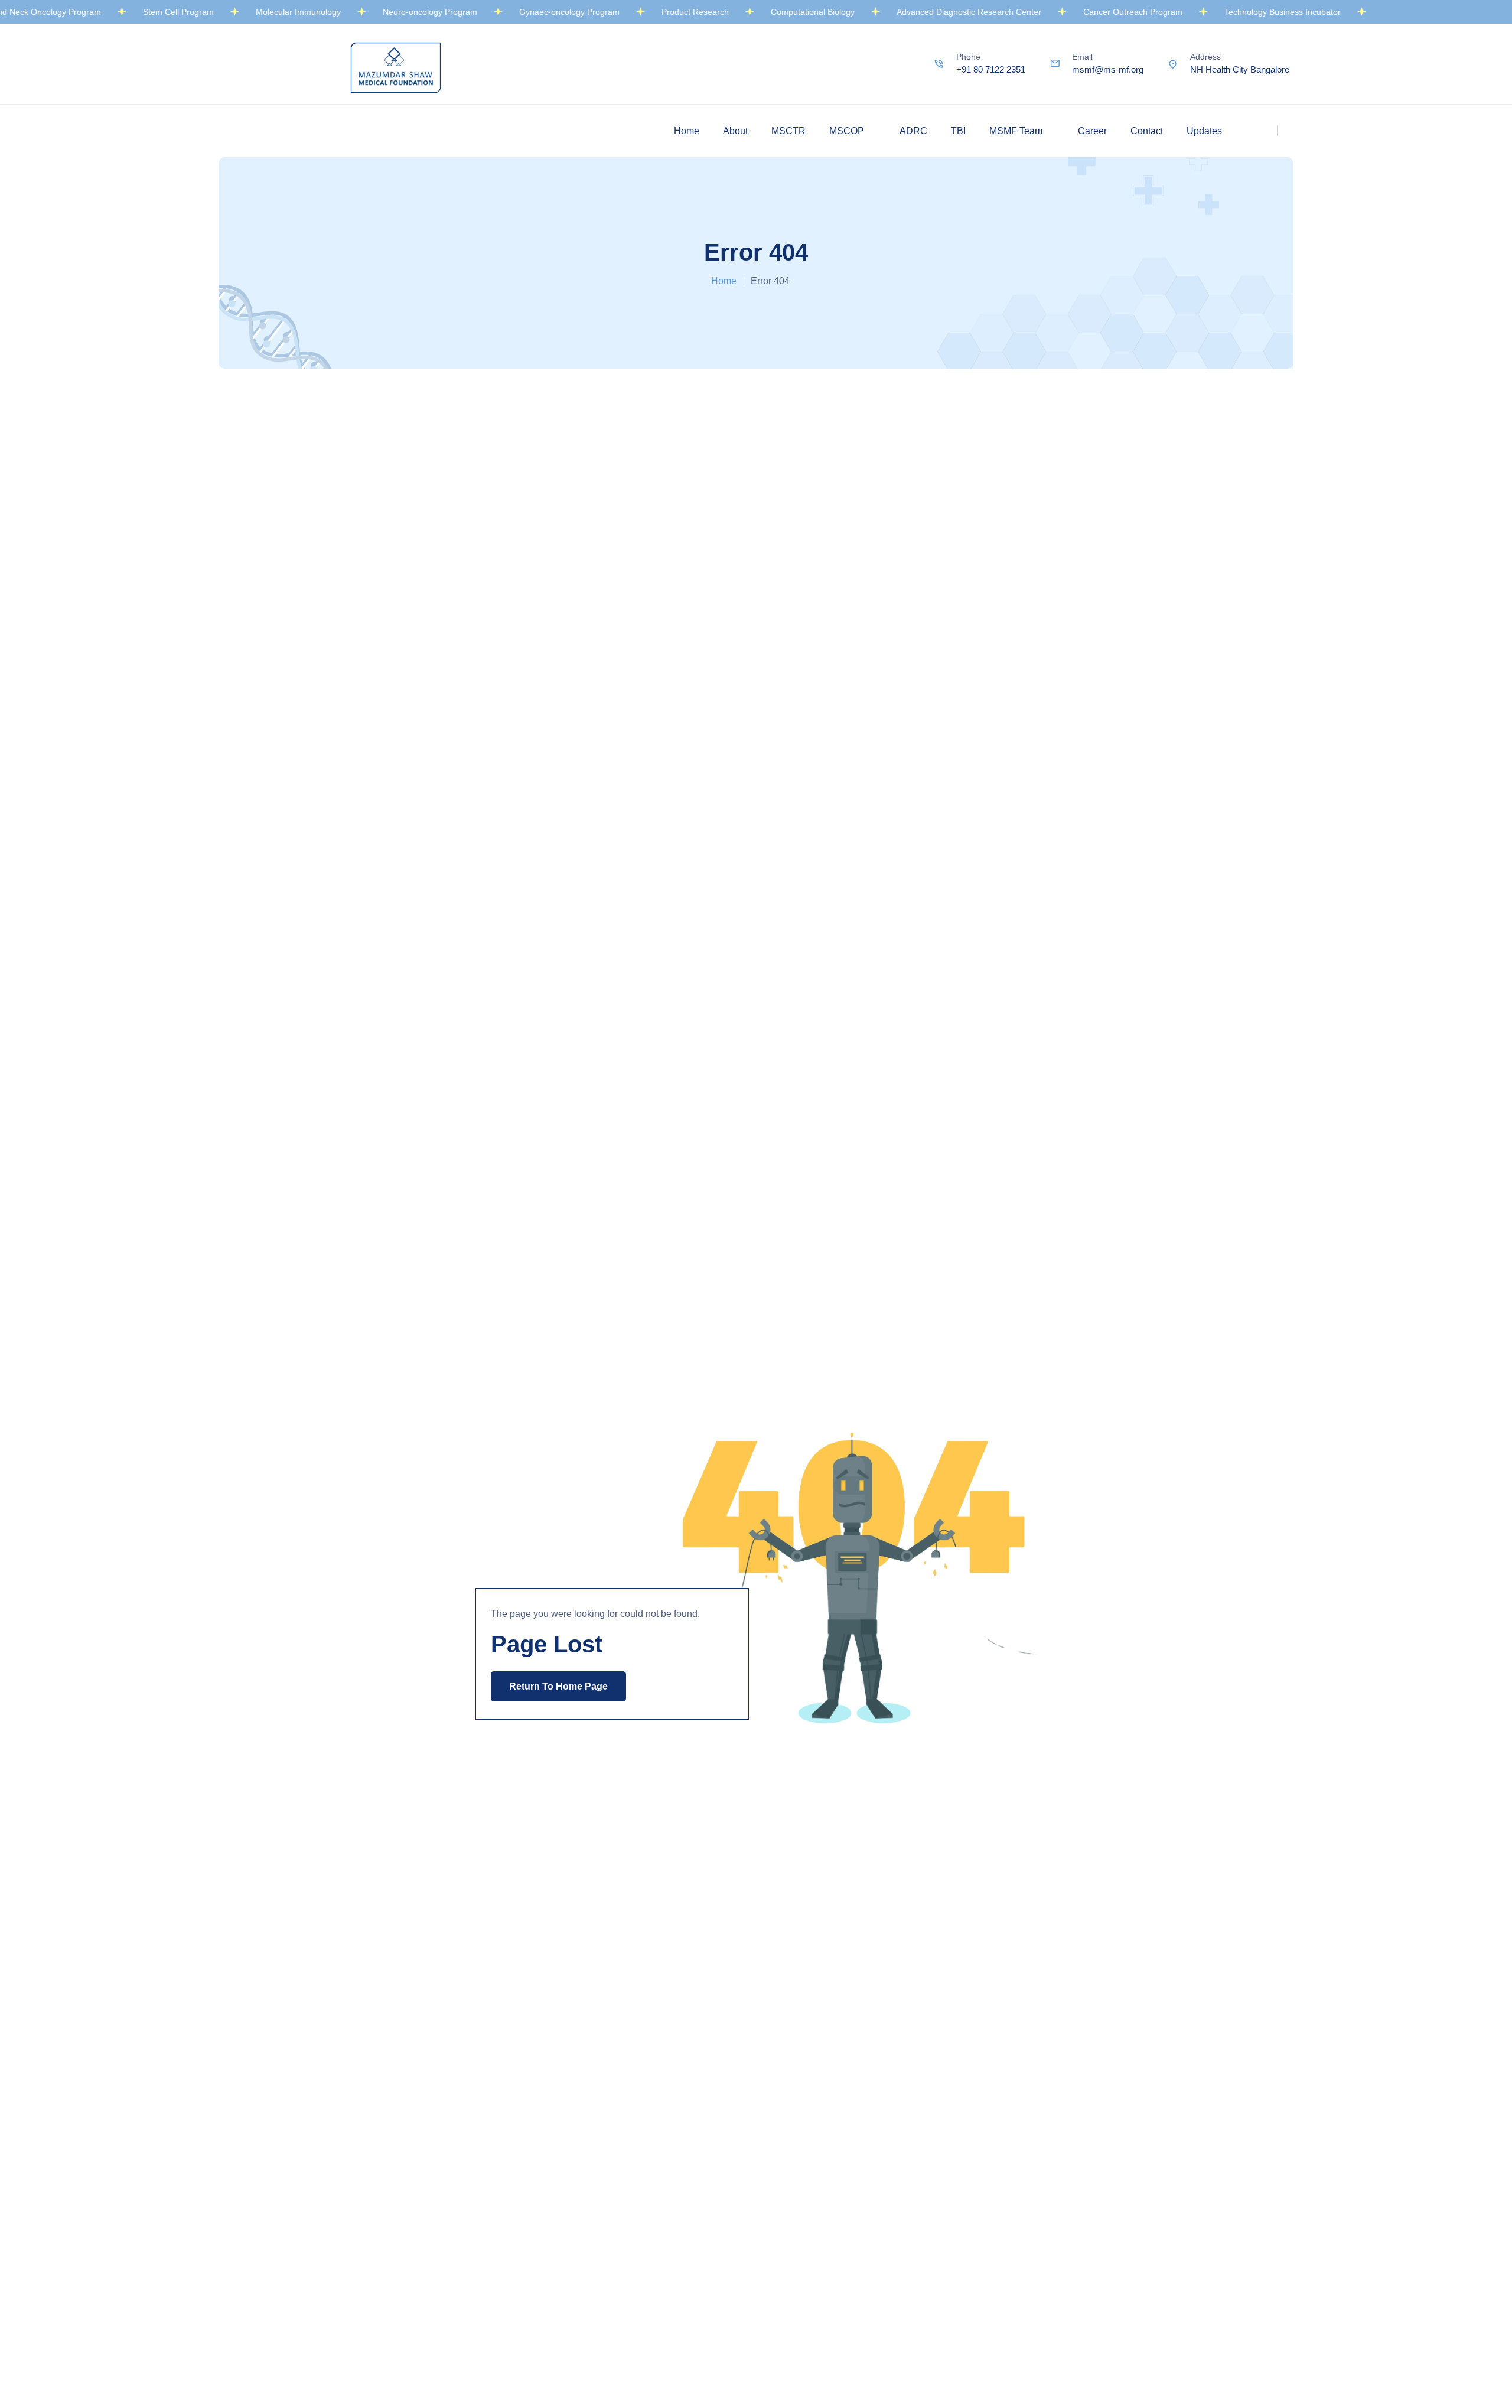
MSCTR (788, 131)
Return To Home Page (558, 1686)
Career (1092, 131)
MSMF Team (1016, 131)
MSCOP (847, 131)
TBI (958, 131)
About (735, 131)
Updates (1204, 131)
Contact (1147, 131)
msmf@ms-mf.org (1108, 69)
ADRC (913, 131)
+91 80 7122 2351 (991, 69)
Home (687, 131)
